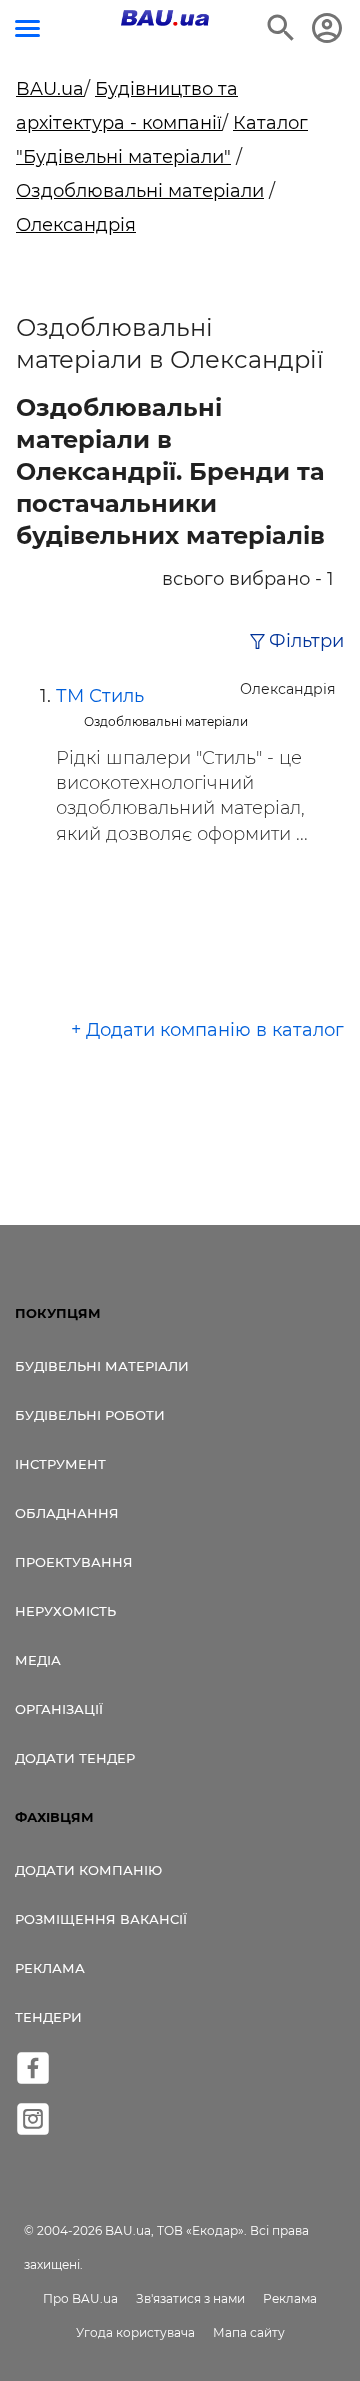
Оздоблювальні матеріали (140, 191)
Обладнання (67, 1513)
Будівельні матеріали (102, 1366)
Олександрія (76, 225)
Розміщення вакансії (101, 1919)
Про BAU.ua (80, 2298)
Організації (59, 1709)
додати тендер (75, 1758)
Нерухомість (65, 1611)
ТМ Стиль (100, 696)
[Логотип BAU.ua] (165, 18)
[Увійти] (327, 28)
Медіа (38, 1660)
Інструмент (60, 1464)
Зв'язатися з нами (190, 2298)
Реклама (50, 1968)
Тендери (48, 2017)
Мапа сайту (249, 2332)
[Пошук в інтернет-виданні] (281, 28)
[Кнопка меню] (27, 28)
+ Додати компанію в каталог (207, 1030)
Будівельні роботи (90, 1415)
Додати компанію (88, 1870)
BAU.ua (50, 89)
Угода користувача (135, 2332)
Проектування (74, 1562)
